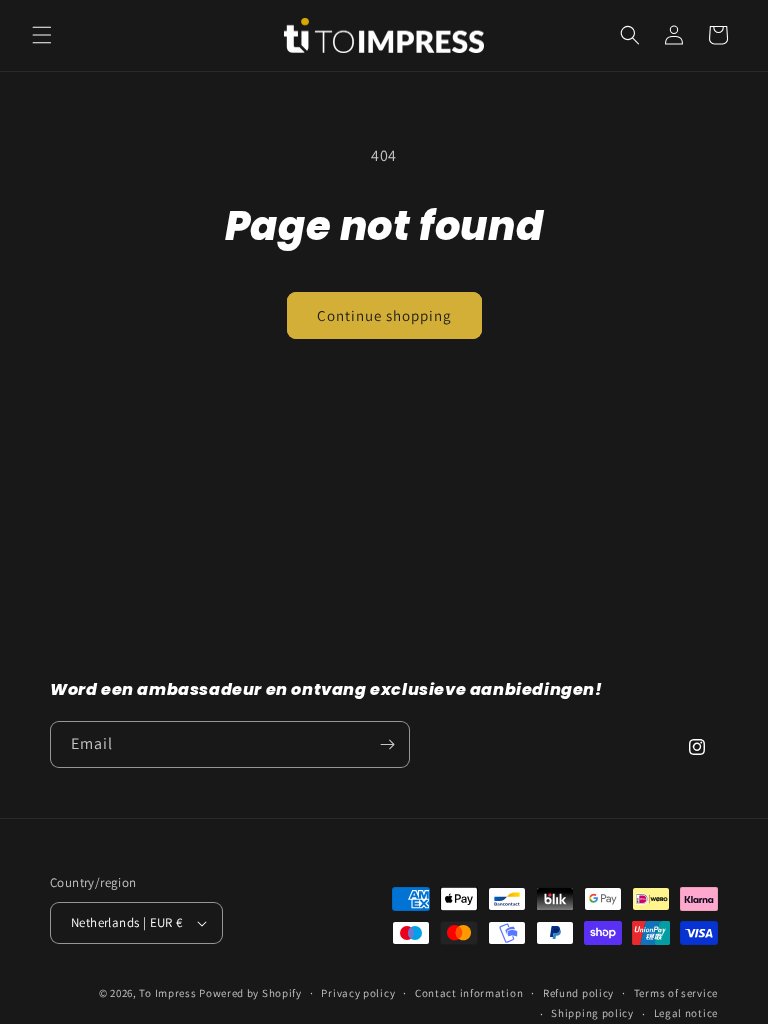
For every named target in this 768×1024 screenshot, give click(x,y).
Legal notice (686, 1013)
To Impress (169, 993)
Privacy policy (358, 993)
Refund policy (578, 993)
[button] (42, 35)
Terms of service (676, 993)
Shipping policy (592, 1013)
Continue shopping (384, 315)
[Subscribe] (387, 744)
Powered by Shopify (250, 993)
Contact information (469, 993)
